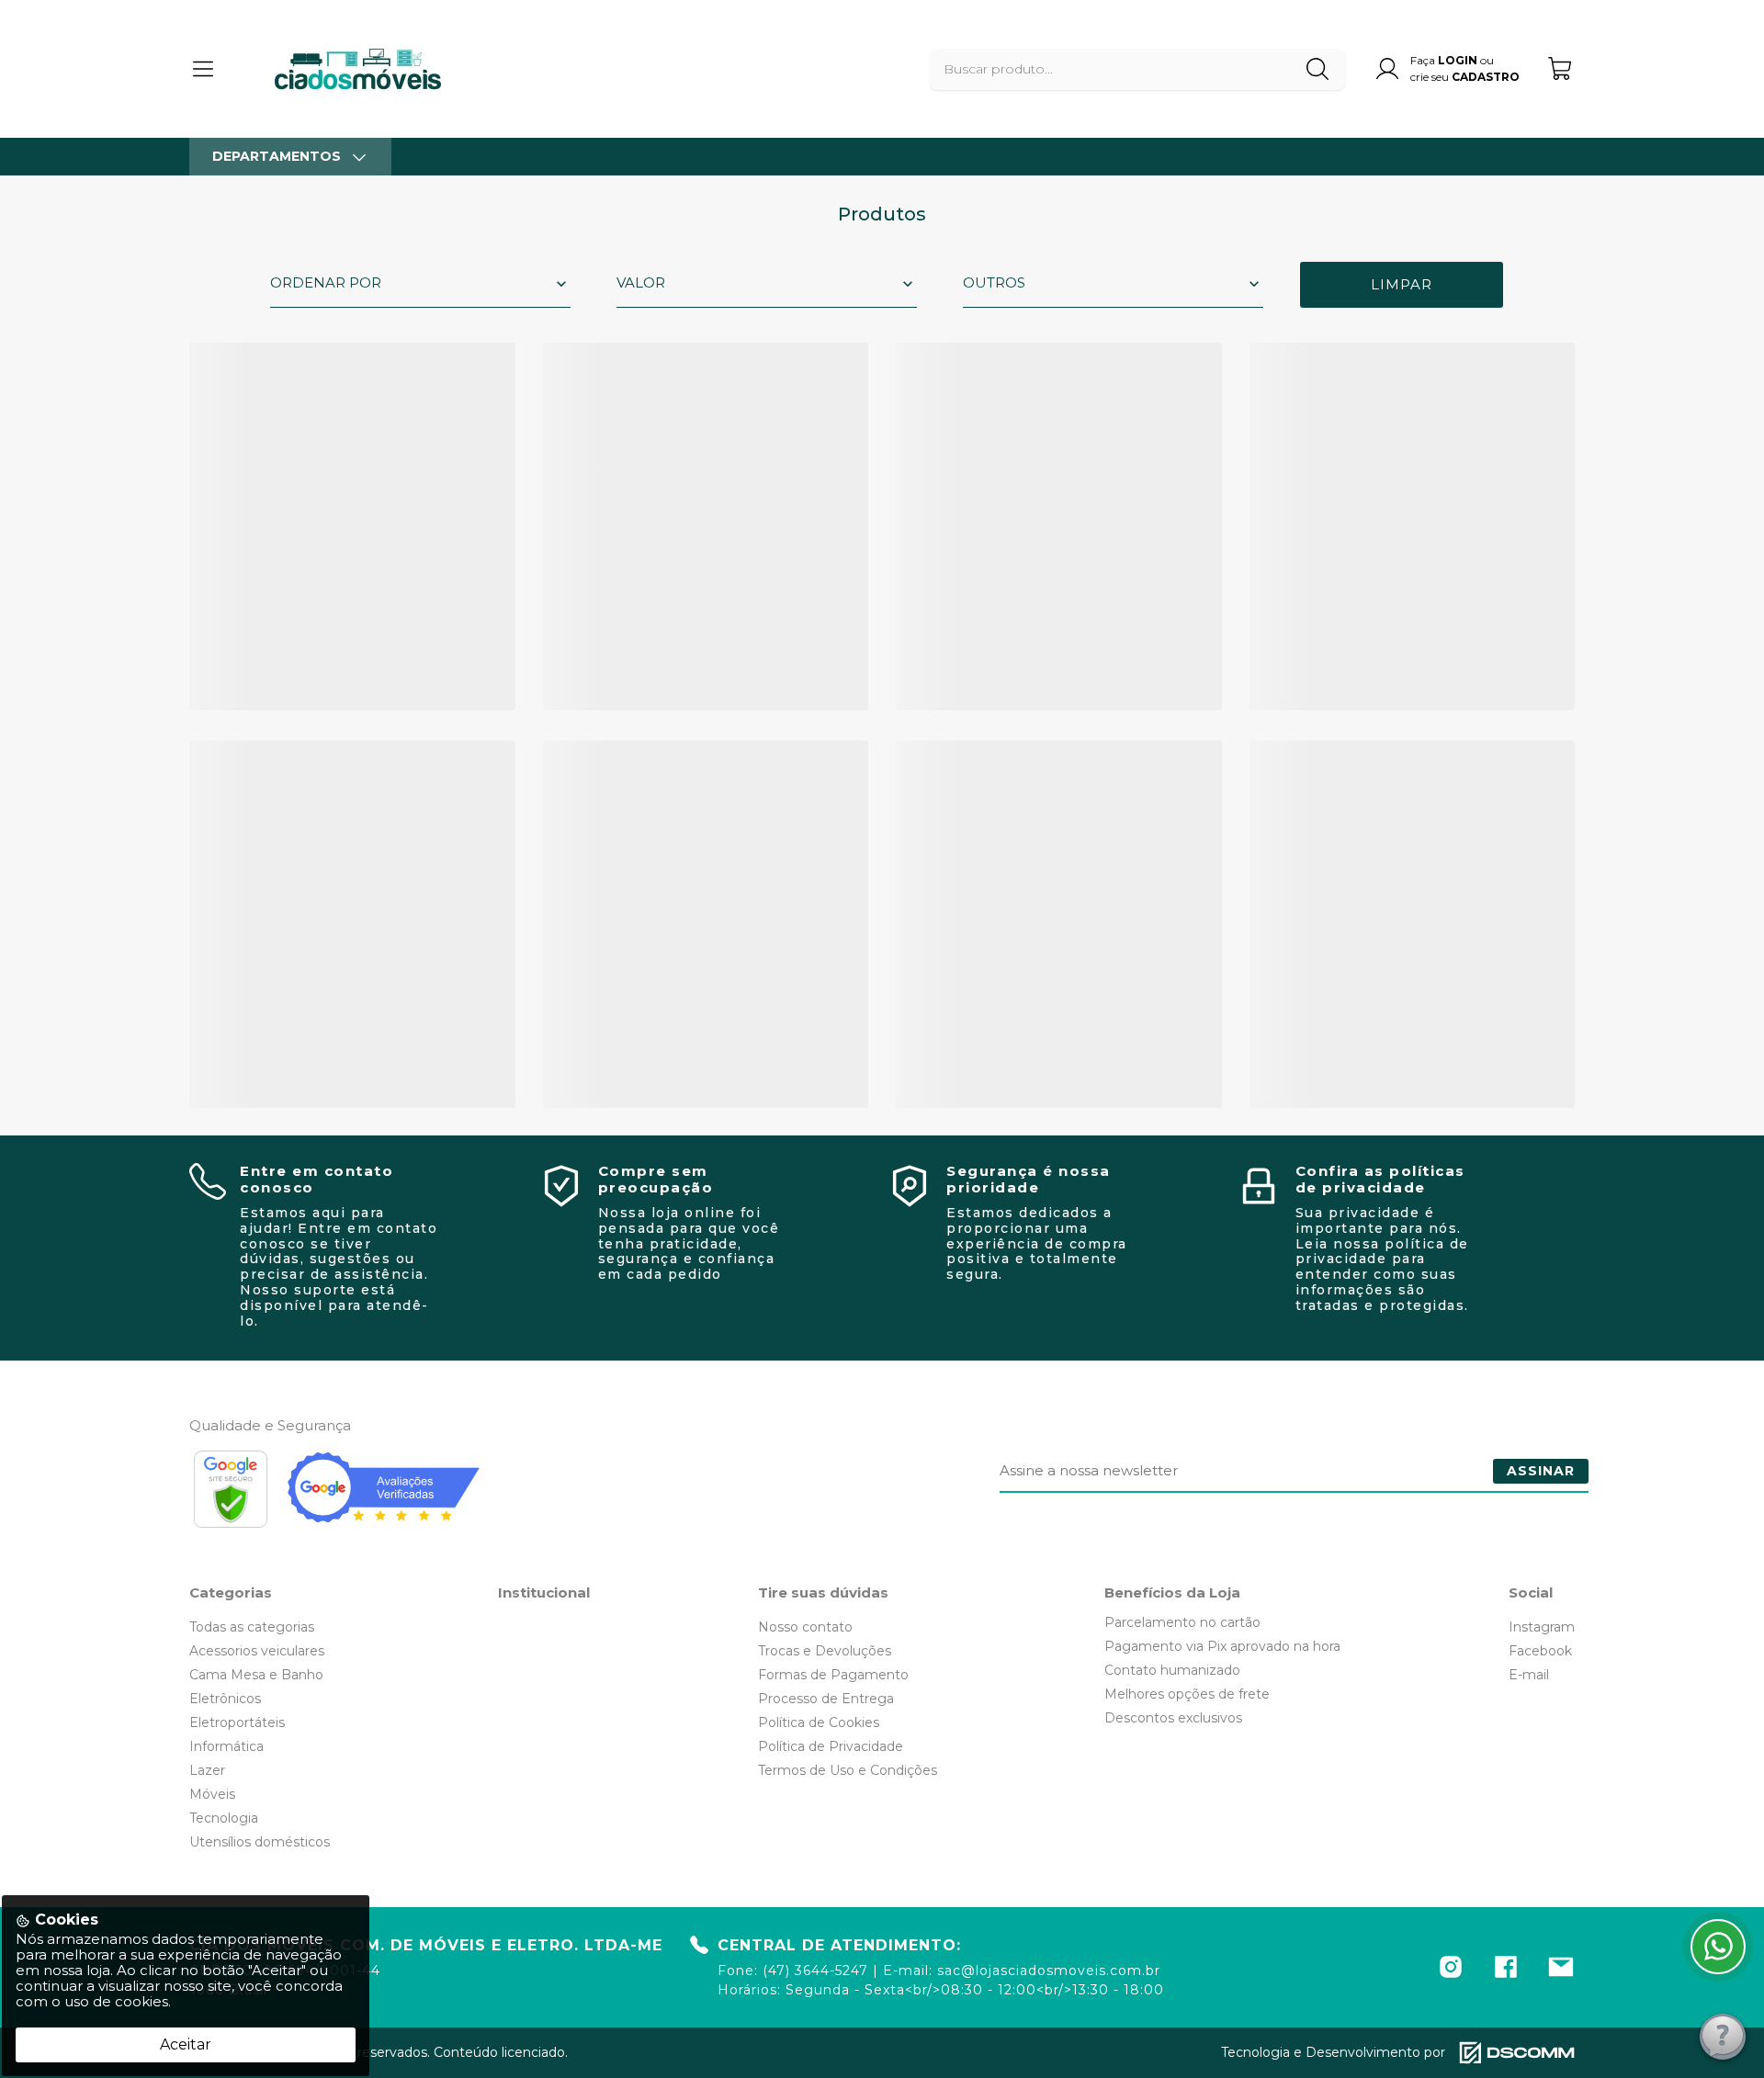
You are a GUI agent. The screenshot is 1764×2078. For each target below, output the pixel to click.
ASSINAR (1541, 1471)
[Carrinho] (1561, 68)
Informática (226, 1746)
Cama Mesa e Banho (256, 1675)
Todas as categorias (252, 1627)
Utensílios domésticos (260, 1842)
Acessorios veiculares (257, 1651)
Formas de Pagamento (833, 1675)
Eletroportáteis (237, 1722)
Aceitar (186, 2044)
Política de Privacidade (831, 1746)
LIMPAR (1402, 284)
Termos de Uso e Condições (848, 1770)
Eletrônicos (225, 1699)
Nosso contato (805, 1627)
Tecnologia (224, 1818)
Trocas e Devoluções (825, 1651)
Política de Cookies (819, 1722)
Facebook (1540, 1651)
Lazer (207, 1770)
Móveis (212, 1794)
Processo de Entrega (826, 1699)
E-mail (1529, 1675)
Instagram (1542, 1627)
